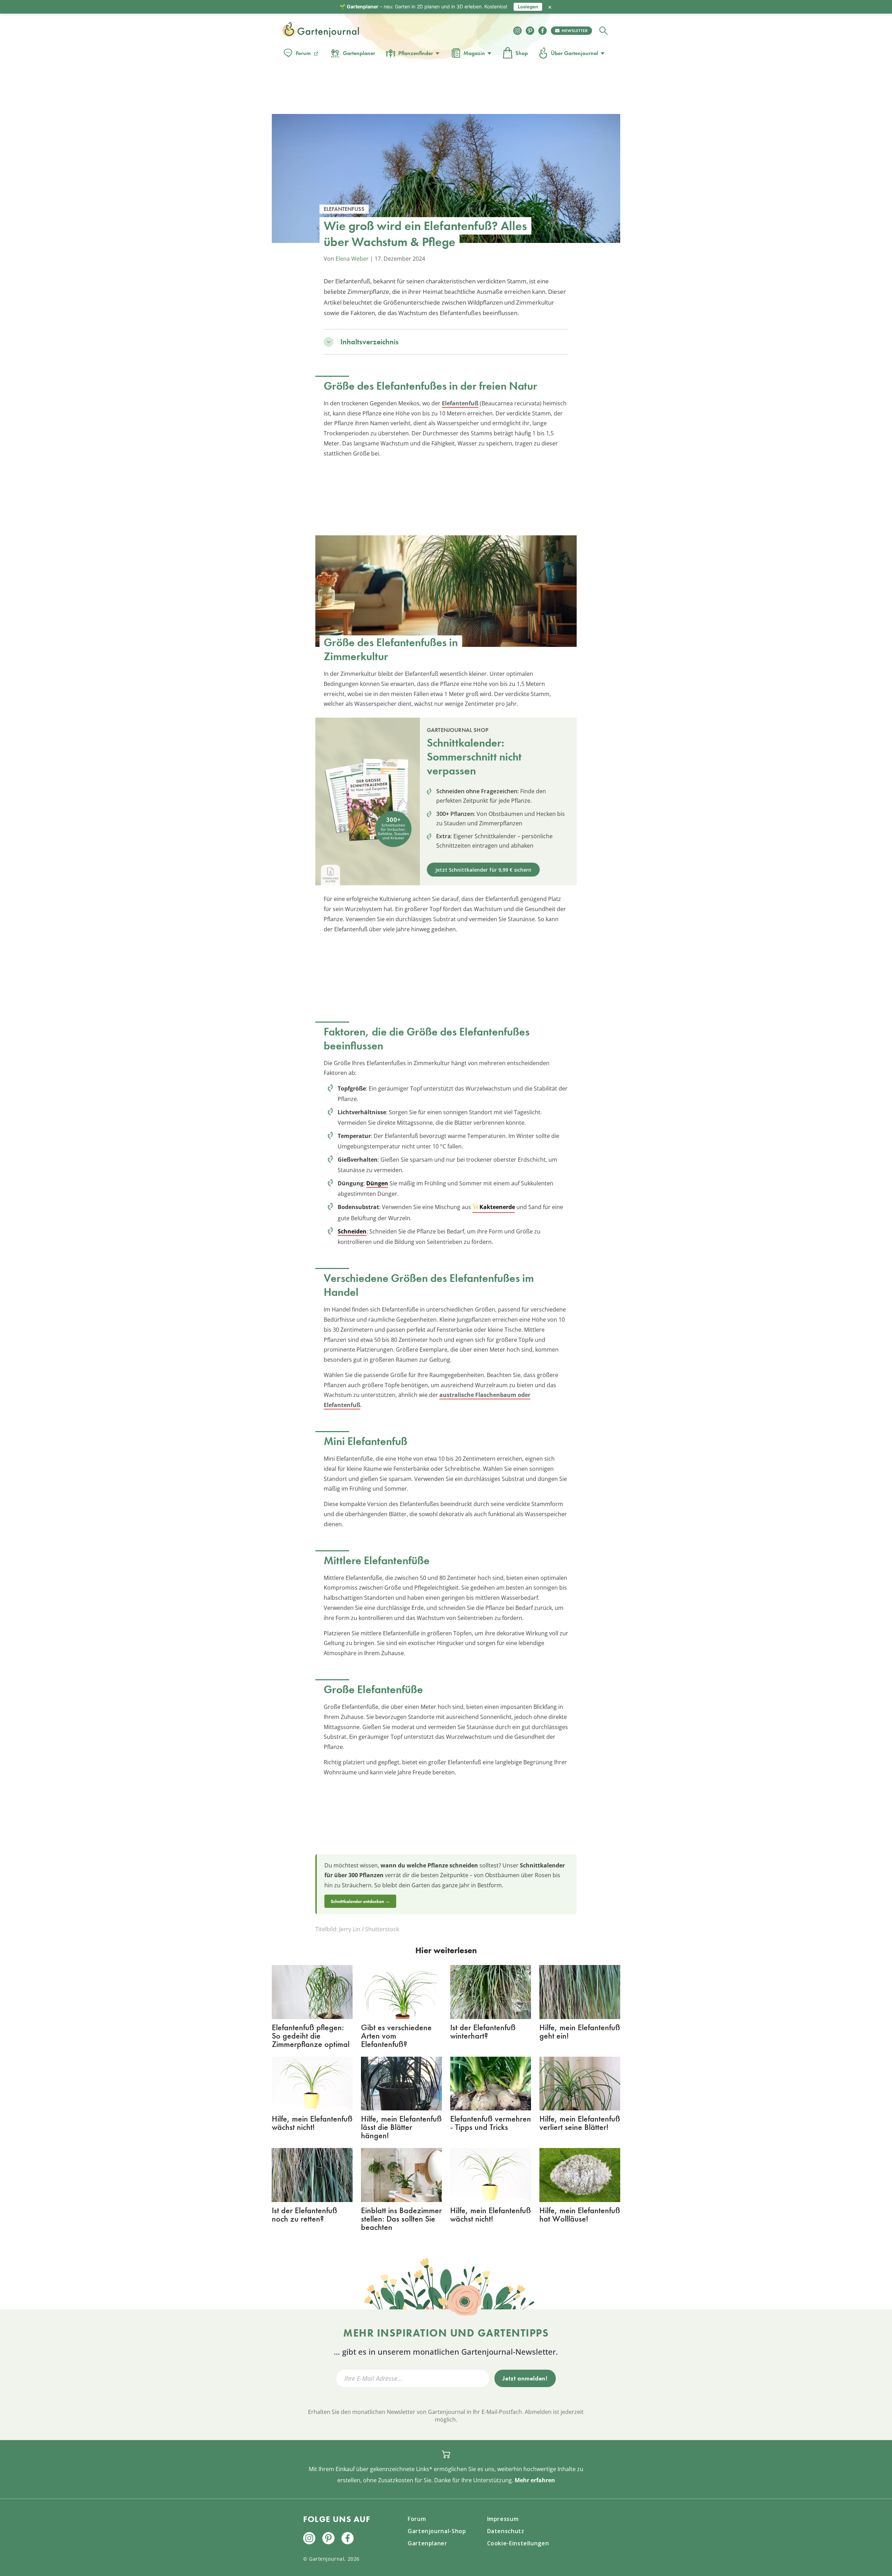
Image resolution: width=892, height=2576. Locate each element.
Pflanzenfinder (416, 53)
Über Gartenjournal (575, 53)
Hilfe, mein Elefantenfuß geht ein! (580, 2031)
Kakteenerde (497, 1207)
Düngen (377, 1183)
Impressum (503, 2519)
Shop (522, 53)
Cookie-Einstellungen (518, 2543)
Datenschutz (506, 2531)
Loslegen (528, 7)
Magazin (474, 53)
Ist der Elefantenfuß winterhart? (483, 2031)
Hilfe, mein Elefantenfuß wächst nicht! (312, 2123)
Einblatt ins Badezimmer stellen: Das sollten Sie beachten (401, 2219)
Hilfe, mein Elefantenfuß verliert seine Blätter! (580, 2123)
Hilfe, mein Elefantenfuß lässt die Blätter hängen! (401, 2127)
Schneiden (352, 1231)
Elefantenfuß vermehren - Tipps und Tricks (491, 2123)
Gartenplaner (359, 53)
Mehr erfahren (535, 2480)
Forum (303, 53)
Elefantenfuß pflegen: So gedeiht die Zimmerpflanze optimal (311, 2036)
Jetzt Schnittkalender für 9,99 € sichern (483, 870)
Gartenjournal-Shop (437, 2531)
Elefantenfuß (460, 403)
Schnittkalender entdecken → (360, 1901)
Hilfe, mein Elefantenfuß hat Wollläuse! (580, 2214)
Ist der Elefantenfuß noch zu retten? (305, 2214)
